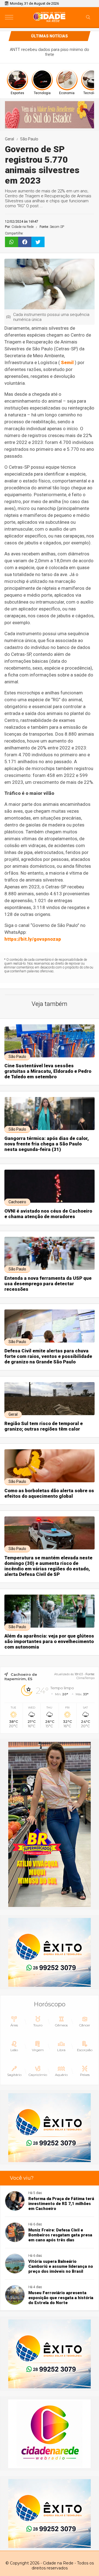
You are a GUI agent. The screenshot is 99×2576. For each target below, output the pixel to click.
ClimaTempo (86, 1678)
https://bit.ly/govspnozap (33, 939)
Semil (67, 362)
